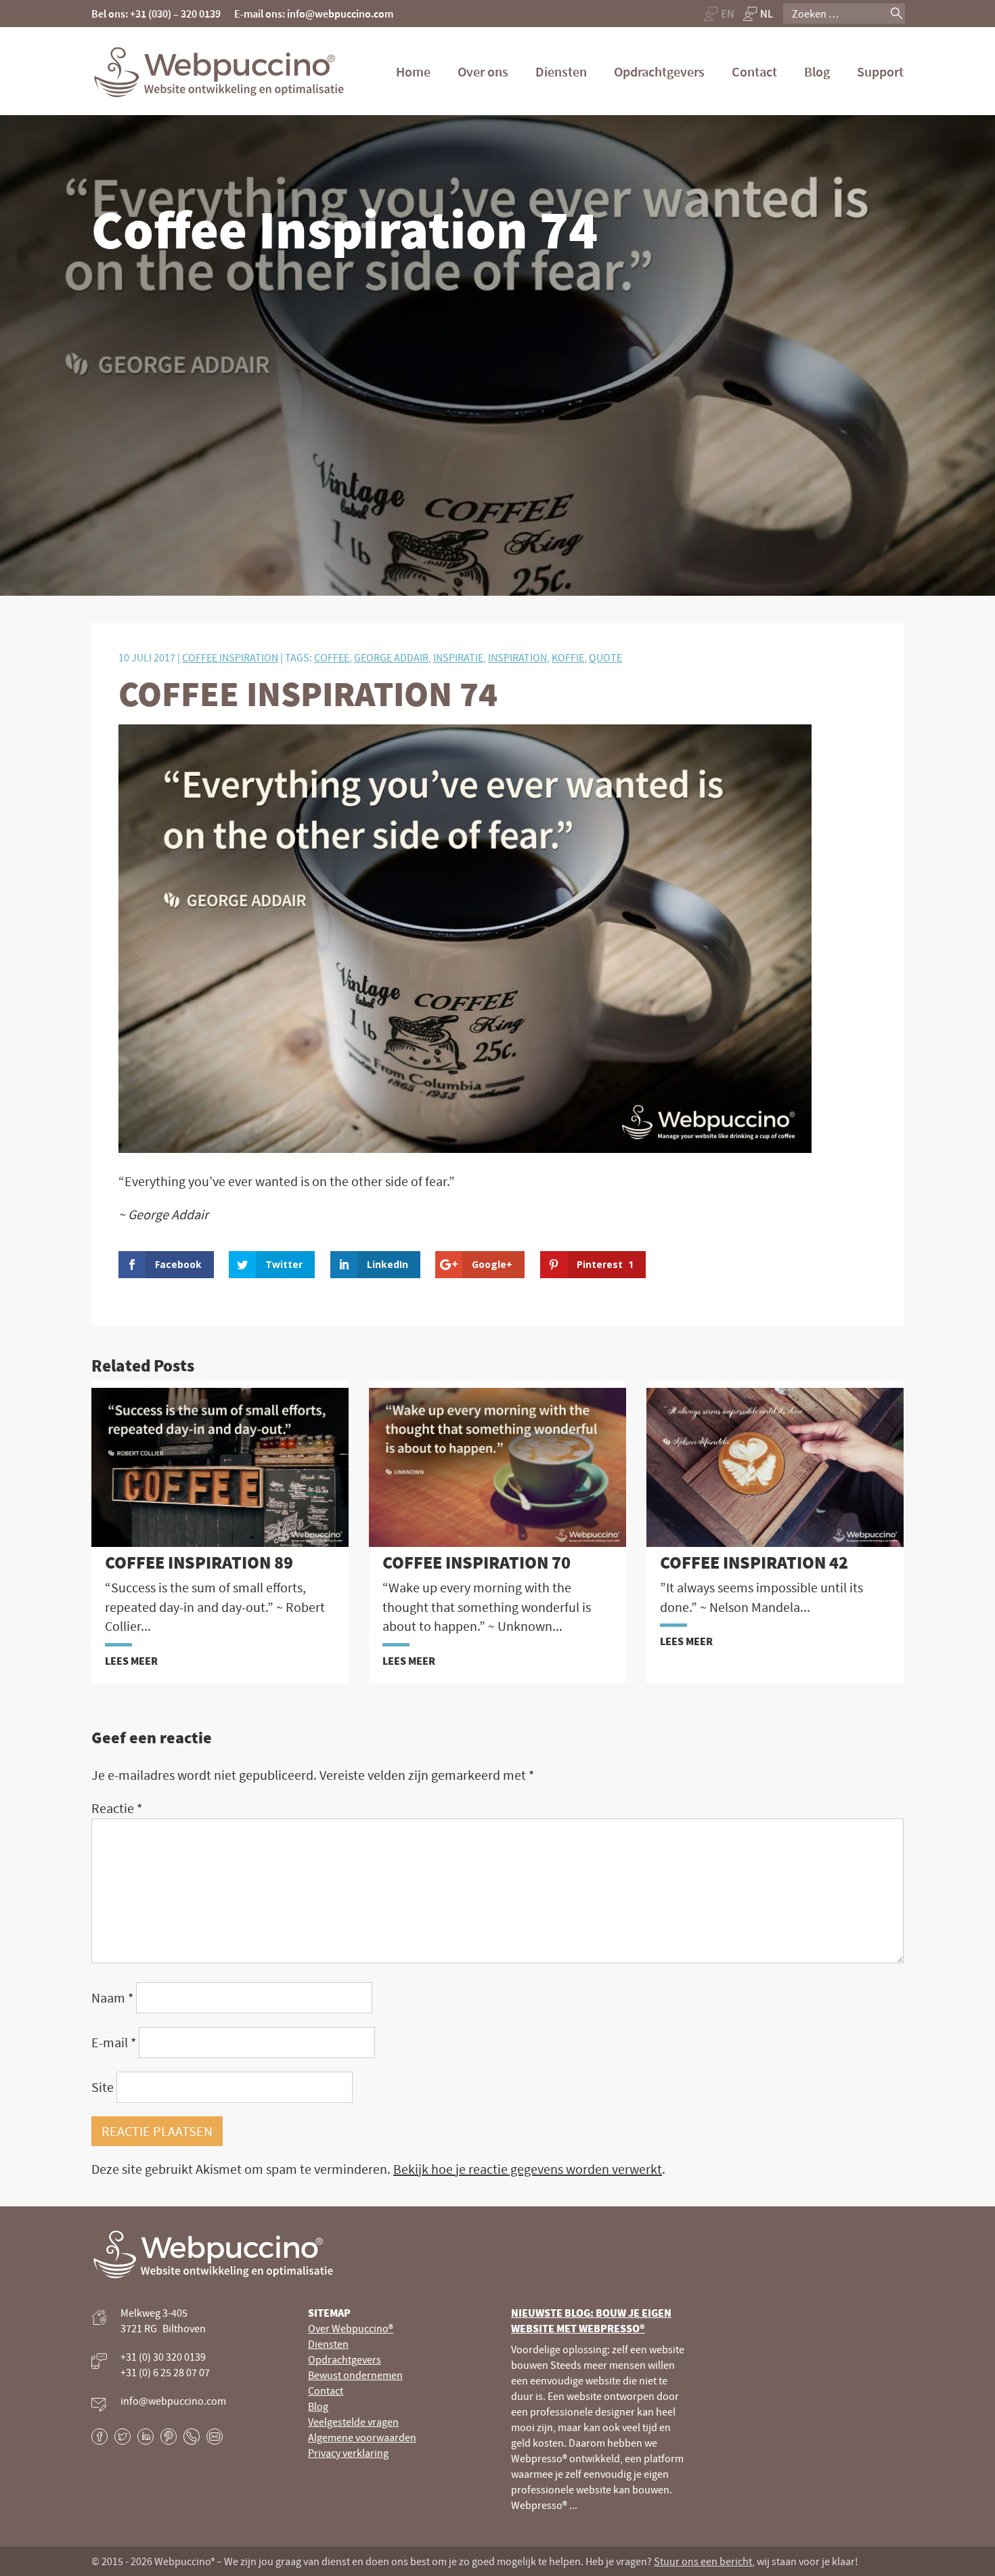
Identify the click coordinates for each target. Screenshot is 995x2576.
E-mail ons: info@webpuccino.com (314, 14)
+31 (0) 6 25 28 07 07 (165, 2372)
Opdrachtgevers (659, 71)
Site (103, 2087)
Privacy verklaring (348, 2453)
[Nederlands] (759, 14)
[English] (719, 14)
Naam (112, 1998)
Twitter (123, 2437)
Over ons (483, 71)
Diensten (561, 71)
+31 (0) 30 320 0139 (163, 2357)
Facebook (99, 2437)
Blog (817, 71)
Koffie (568, 657)
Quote (605, 657)
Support (880, 71)
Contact (754, 71)
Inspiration (517, 657)
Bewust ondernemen (355, 2375)
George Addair (391, 657)
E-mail (114, 2042)
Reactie (117, 1808)
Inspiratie (458, 657)
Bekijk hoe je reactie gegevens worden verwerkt (528, 2169)
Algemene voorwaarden (362, 2437)
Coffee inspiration (230, 657)
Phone (192, 2437)
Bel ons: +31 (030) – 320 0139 (156, 14)
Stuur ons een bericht (703, 2561)
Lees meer (131, 1661)
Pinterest (169, 2437)
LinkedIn (146, 2437)
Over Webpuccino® (351, 2328)
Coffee (332, 657)
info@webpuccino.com (173, 2401)
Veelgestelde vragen (353, 2422)
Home (413, 71)
